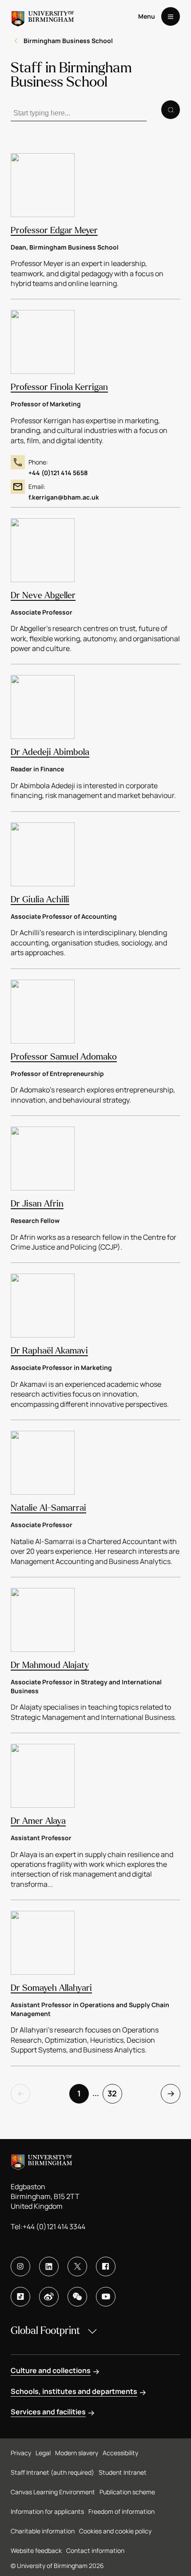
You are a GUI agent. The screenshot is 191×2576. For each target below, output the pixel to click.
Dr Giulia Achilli (40, 899)
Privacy (21, 2453)
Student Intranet (123, 2472)
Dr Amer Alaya (38, 1821)
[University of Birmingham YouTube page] (106, 2297)
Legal (43, 2453)
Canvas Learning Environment (53, 2492)
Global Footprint (45, 2331)
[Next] (171, 2094)
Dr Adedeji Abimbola (50, 752)
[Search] (171, 110)
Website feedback (36, 2550)
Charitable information (43, 2531)
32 (112, 2093)
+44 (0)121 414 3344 (54, 2227)
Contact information (95, 2550)
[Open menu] (171, 16)
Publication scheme (127, 2492)
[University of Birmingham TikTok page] (20, 2297)
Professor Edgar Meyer (54, 230)
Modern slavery (77, 2453)
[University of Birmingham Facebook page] (106, 2266)
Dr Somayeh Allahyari (51, 1988)
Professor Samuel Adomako (64, 1057)
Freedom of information (121, 2511)
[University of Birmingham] (43, 16)
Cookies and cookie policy (115, 2531)
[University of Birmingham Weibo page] (49, 2297)
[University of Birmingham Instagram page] (20, 2266)
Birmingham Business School (68, 41)
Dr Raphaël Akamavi (49, 1351)
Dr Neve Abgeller (43, 595)
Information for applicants (47, 2511)
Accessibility (120, 2453)
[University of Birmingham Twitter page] (77, 2266)
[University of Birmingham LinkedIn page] (49, 2266)
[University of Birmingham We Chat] (77, 2297)
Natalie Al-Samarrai (48, 1508)
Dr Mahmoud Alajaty (50, 1665)
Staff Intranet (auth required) (52, 2472)
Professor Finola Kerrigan (59, 387)
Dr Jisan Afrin (37, 1204)
